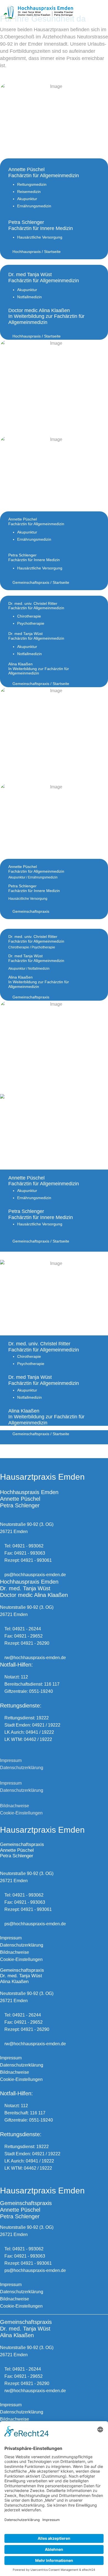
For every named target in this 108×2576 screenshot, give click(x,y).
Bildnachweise (15, 1806)
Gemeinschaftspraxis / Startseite (40, 582)
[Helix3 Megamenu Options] (102, 12)
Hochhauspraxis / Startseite (36, 252)
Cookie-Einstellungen (21, 1813)
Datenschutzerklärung (22, 1768)
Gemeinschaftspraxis (30, 911)
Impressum (11, 1760)
